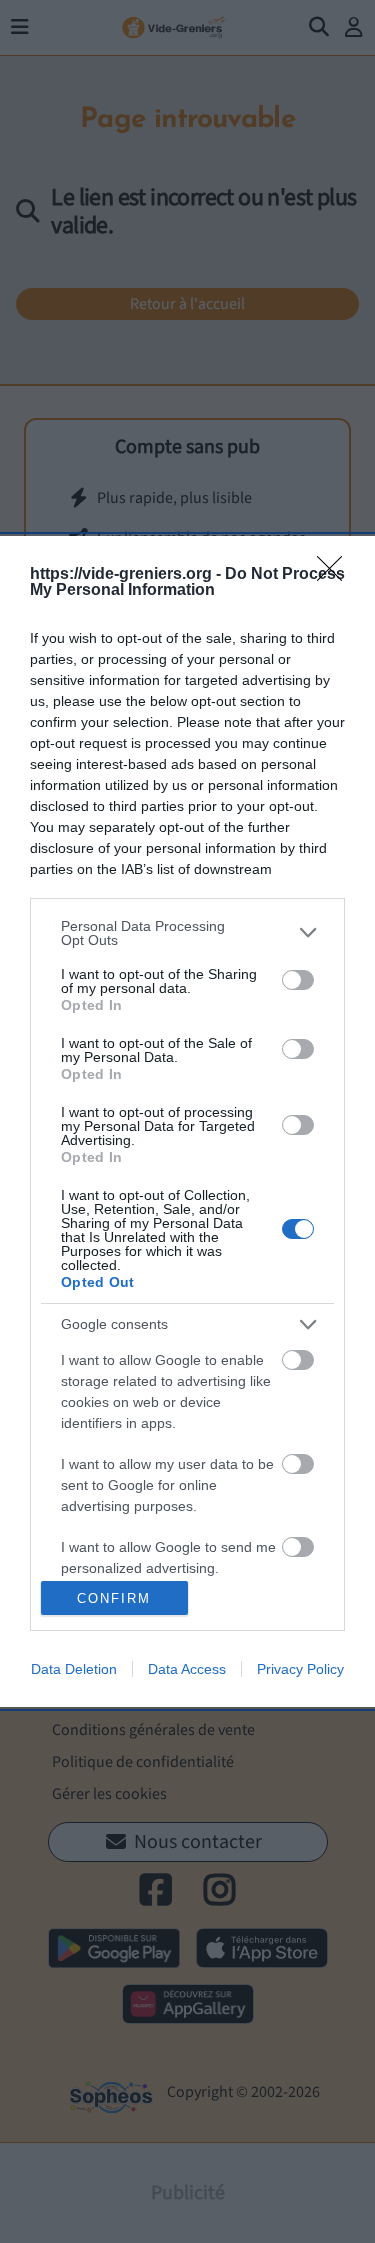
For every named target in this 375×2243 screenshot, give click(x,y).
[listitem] (187, 933)
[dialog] (187, 1122)
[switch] (298, 980)
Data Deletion (74, 1669)
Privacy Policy (300, 1669)
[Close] (336, 575)
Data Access (187, 1669)
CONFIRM (114, 1598)
